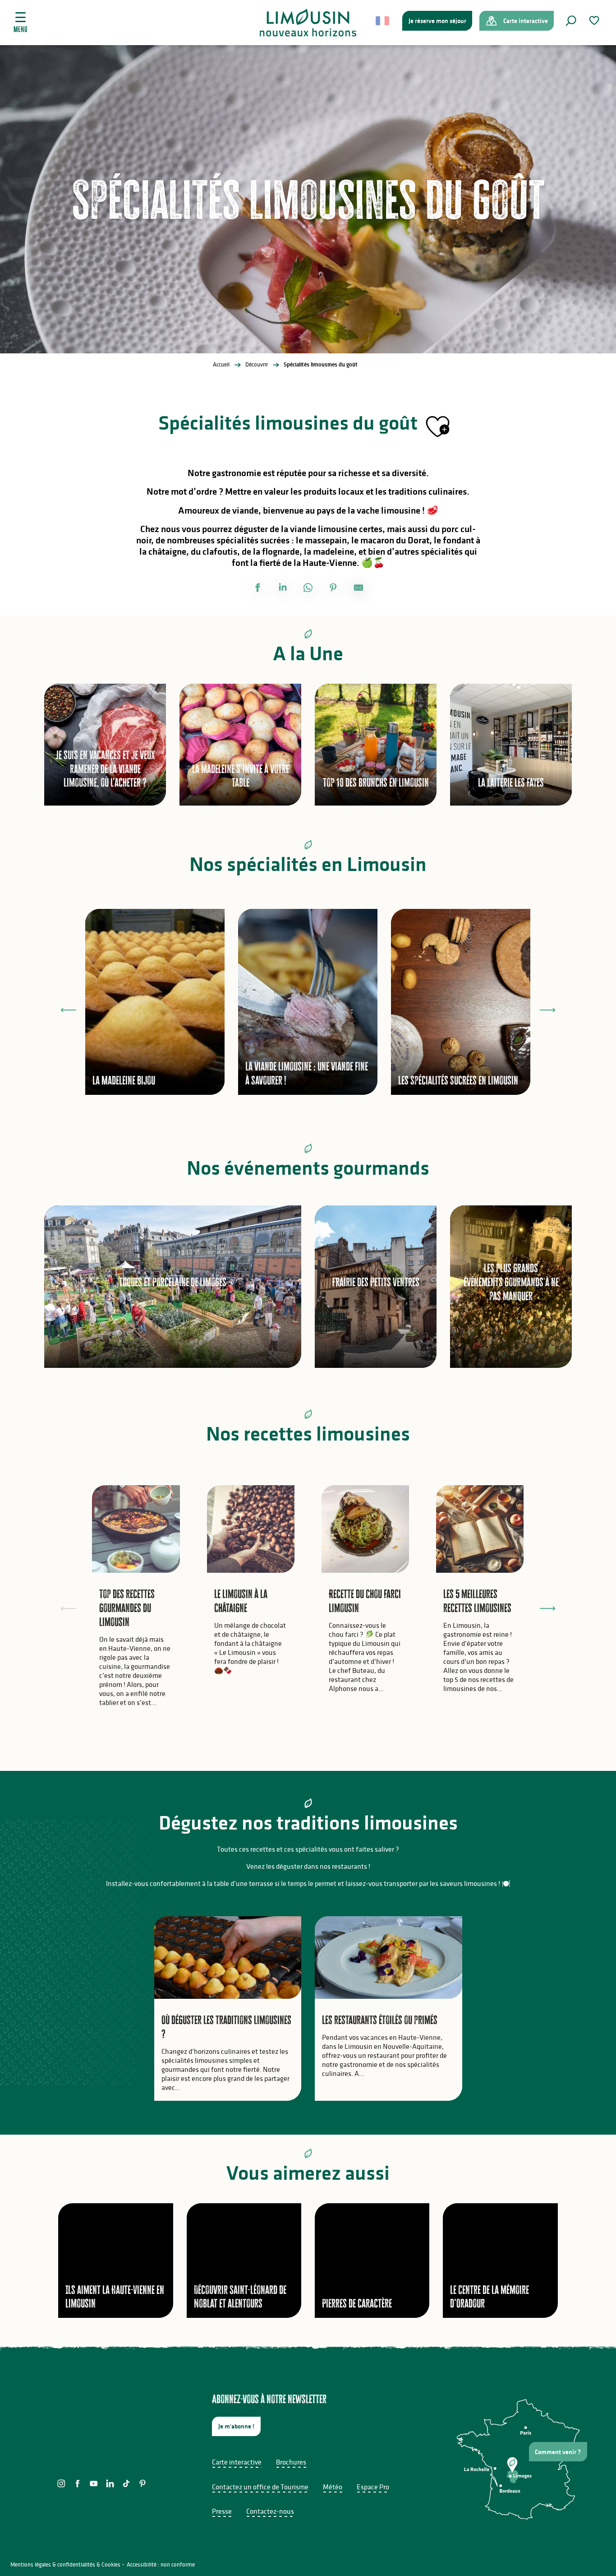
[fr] (383, 21)
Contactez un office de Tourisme (260, 2487)
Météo (333, 2487)
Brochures (291, 2462)
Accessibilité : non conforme (161, 2564)
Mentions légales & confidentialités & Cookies (65, 2564)
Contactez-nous (270, 2511)
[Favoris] (595, 21)
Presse (222, 2511)
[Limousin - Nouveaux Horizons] (308, 23)
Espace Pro (373, 2487)
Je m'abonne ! (236, 2426)
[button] (571, 21)
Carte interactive (237, 2462)
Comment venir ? (558, 2452)
